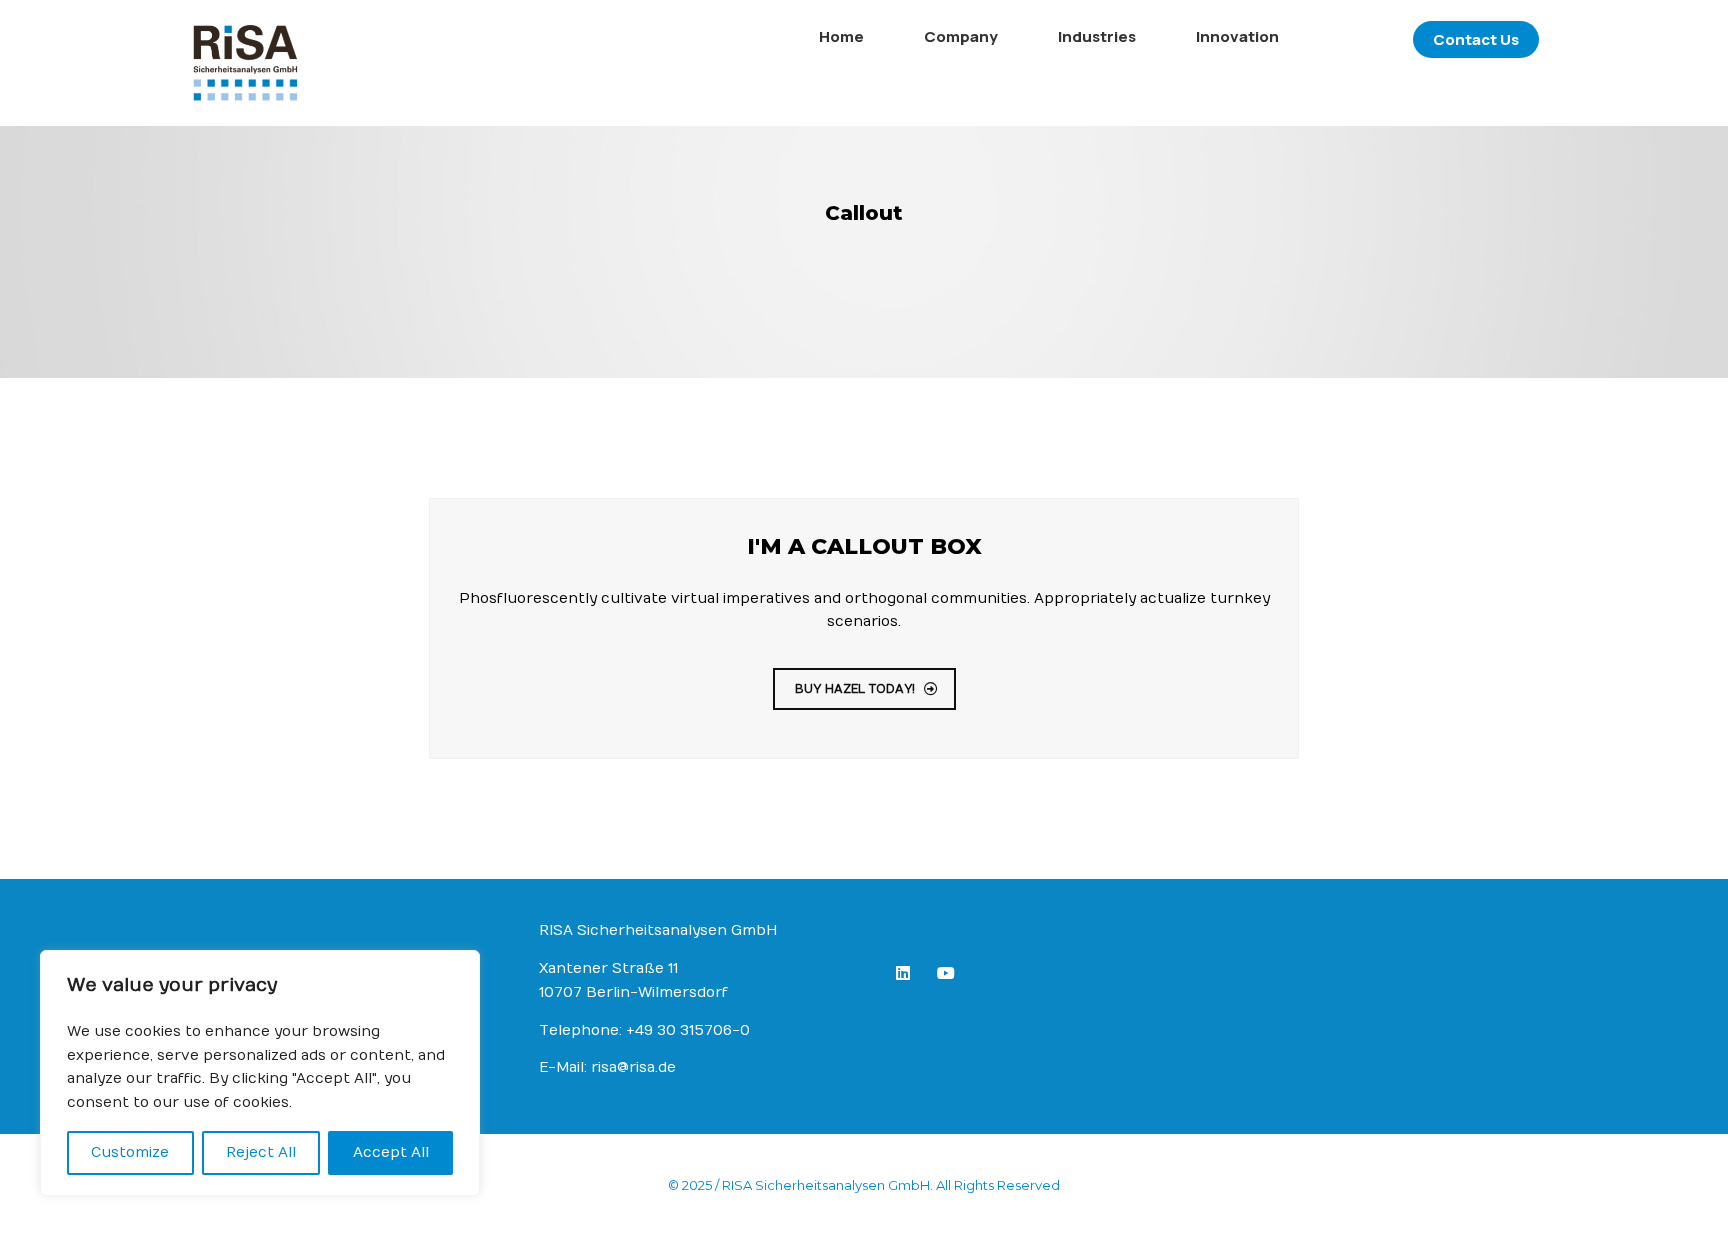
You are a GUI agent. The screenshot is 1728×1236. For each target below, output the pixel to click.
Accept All (391, 1152)
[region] (260, 1073)
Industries (1097, 36)
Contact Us (1476, 39)
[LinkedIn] (907, 976)
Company (961, 36)
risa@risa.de (633, 1067)
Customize (130, 1152)
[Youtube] (950, 976)
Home (841, 36)
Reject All (261, 1152)
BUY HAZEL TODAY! (855, 689)
